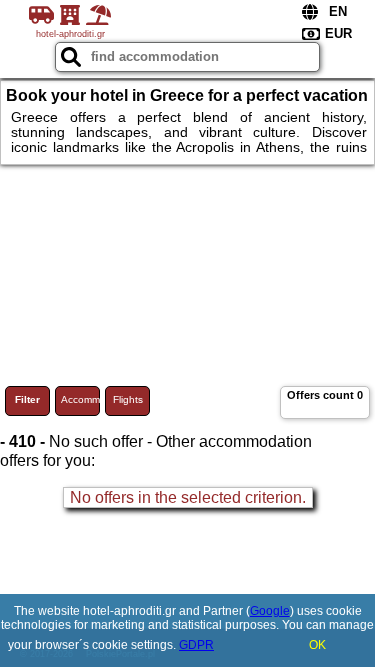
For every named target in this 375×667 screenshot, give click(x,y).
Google (270, 611)
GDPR (196, 645)
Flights (128, 399)
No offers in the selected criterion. (188, 497)
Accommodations (80, 399)
